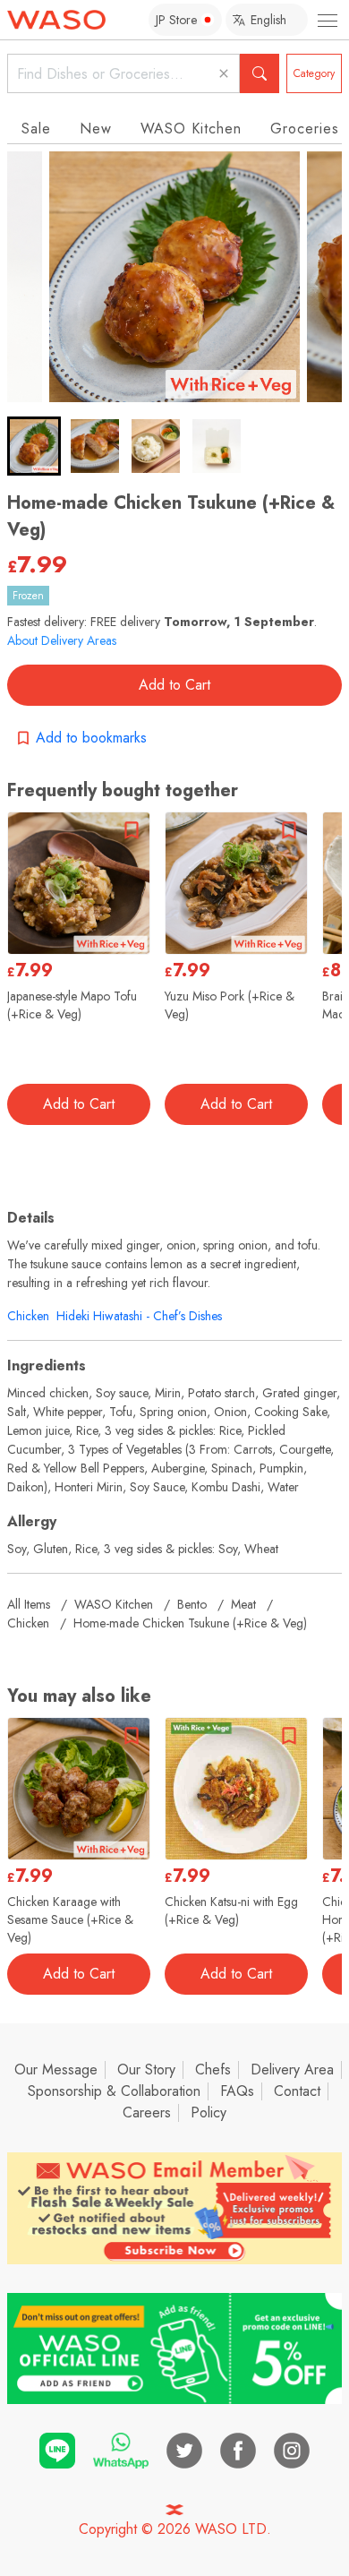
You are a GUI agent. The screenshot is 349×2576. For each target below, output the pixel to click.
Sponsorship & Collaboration (114, 2091)
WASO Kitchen (191, 129)
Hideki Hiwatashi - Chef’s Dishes (139, 1316)
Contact (297, 2091)
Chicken (28, 1316)
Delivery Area (292, 2069)
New (96, 129)
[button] (34, 446)
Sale (36, 129)
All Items (29, 1604)
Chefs (213, 2069)
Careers (147, 2112)
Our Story (146, 2069)
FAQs (237, 2091)
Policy (209, 2112)
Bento (192, 1604)
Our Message (56, 2069)
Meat (243, 1604)
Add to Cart (174, 685)
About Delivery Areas (62, 640)
